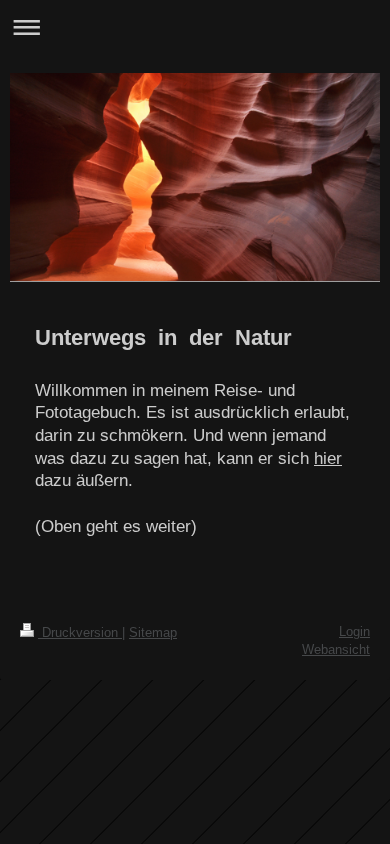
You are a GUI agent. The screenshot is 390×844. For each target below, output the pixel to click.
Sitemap (153, 632)
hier (328, 458)
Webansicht (336, 649)
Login (354, 631)
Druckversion (80, 632)
